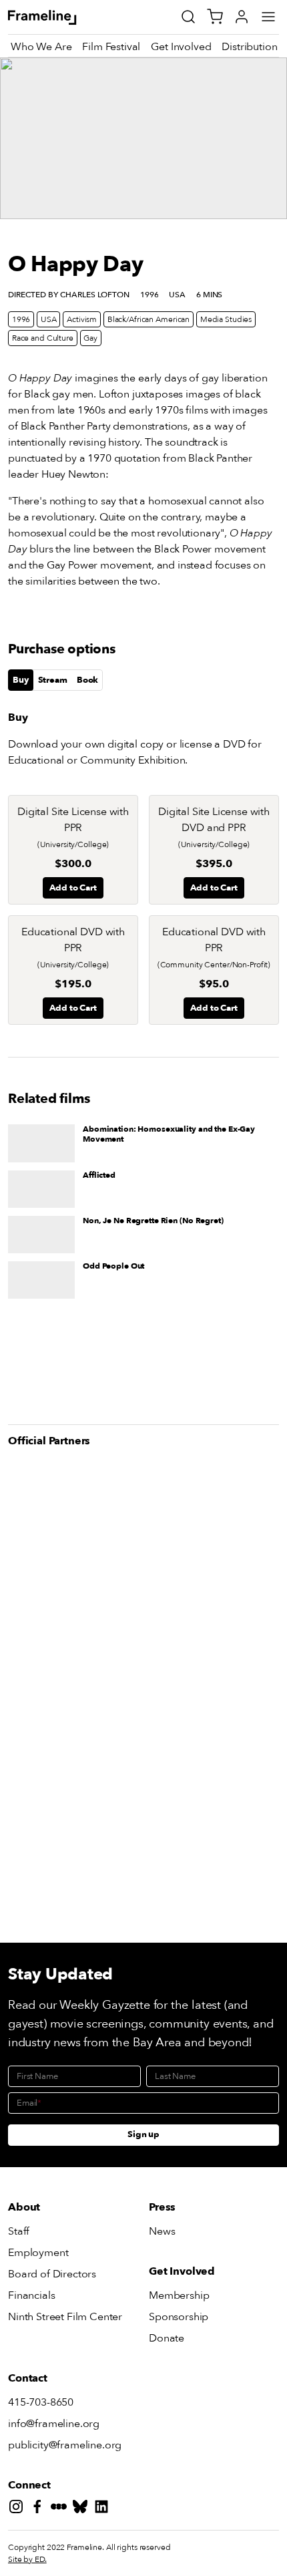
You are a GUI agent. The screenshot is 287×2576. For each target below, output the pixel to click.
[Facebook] (40, 2509)
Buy (21, 680)
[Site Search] (188, 17)
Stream (53, 680)
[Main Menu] (268, 17)
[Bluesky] (83, 2509)
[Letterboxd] (61, 2509)
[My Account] (242, 17)
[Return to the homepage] (57, 17)
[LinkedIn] (104, 2509)
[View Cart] (215, 17)
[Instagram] (19, 2509)
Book (87, 680)
